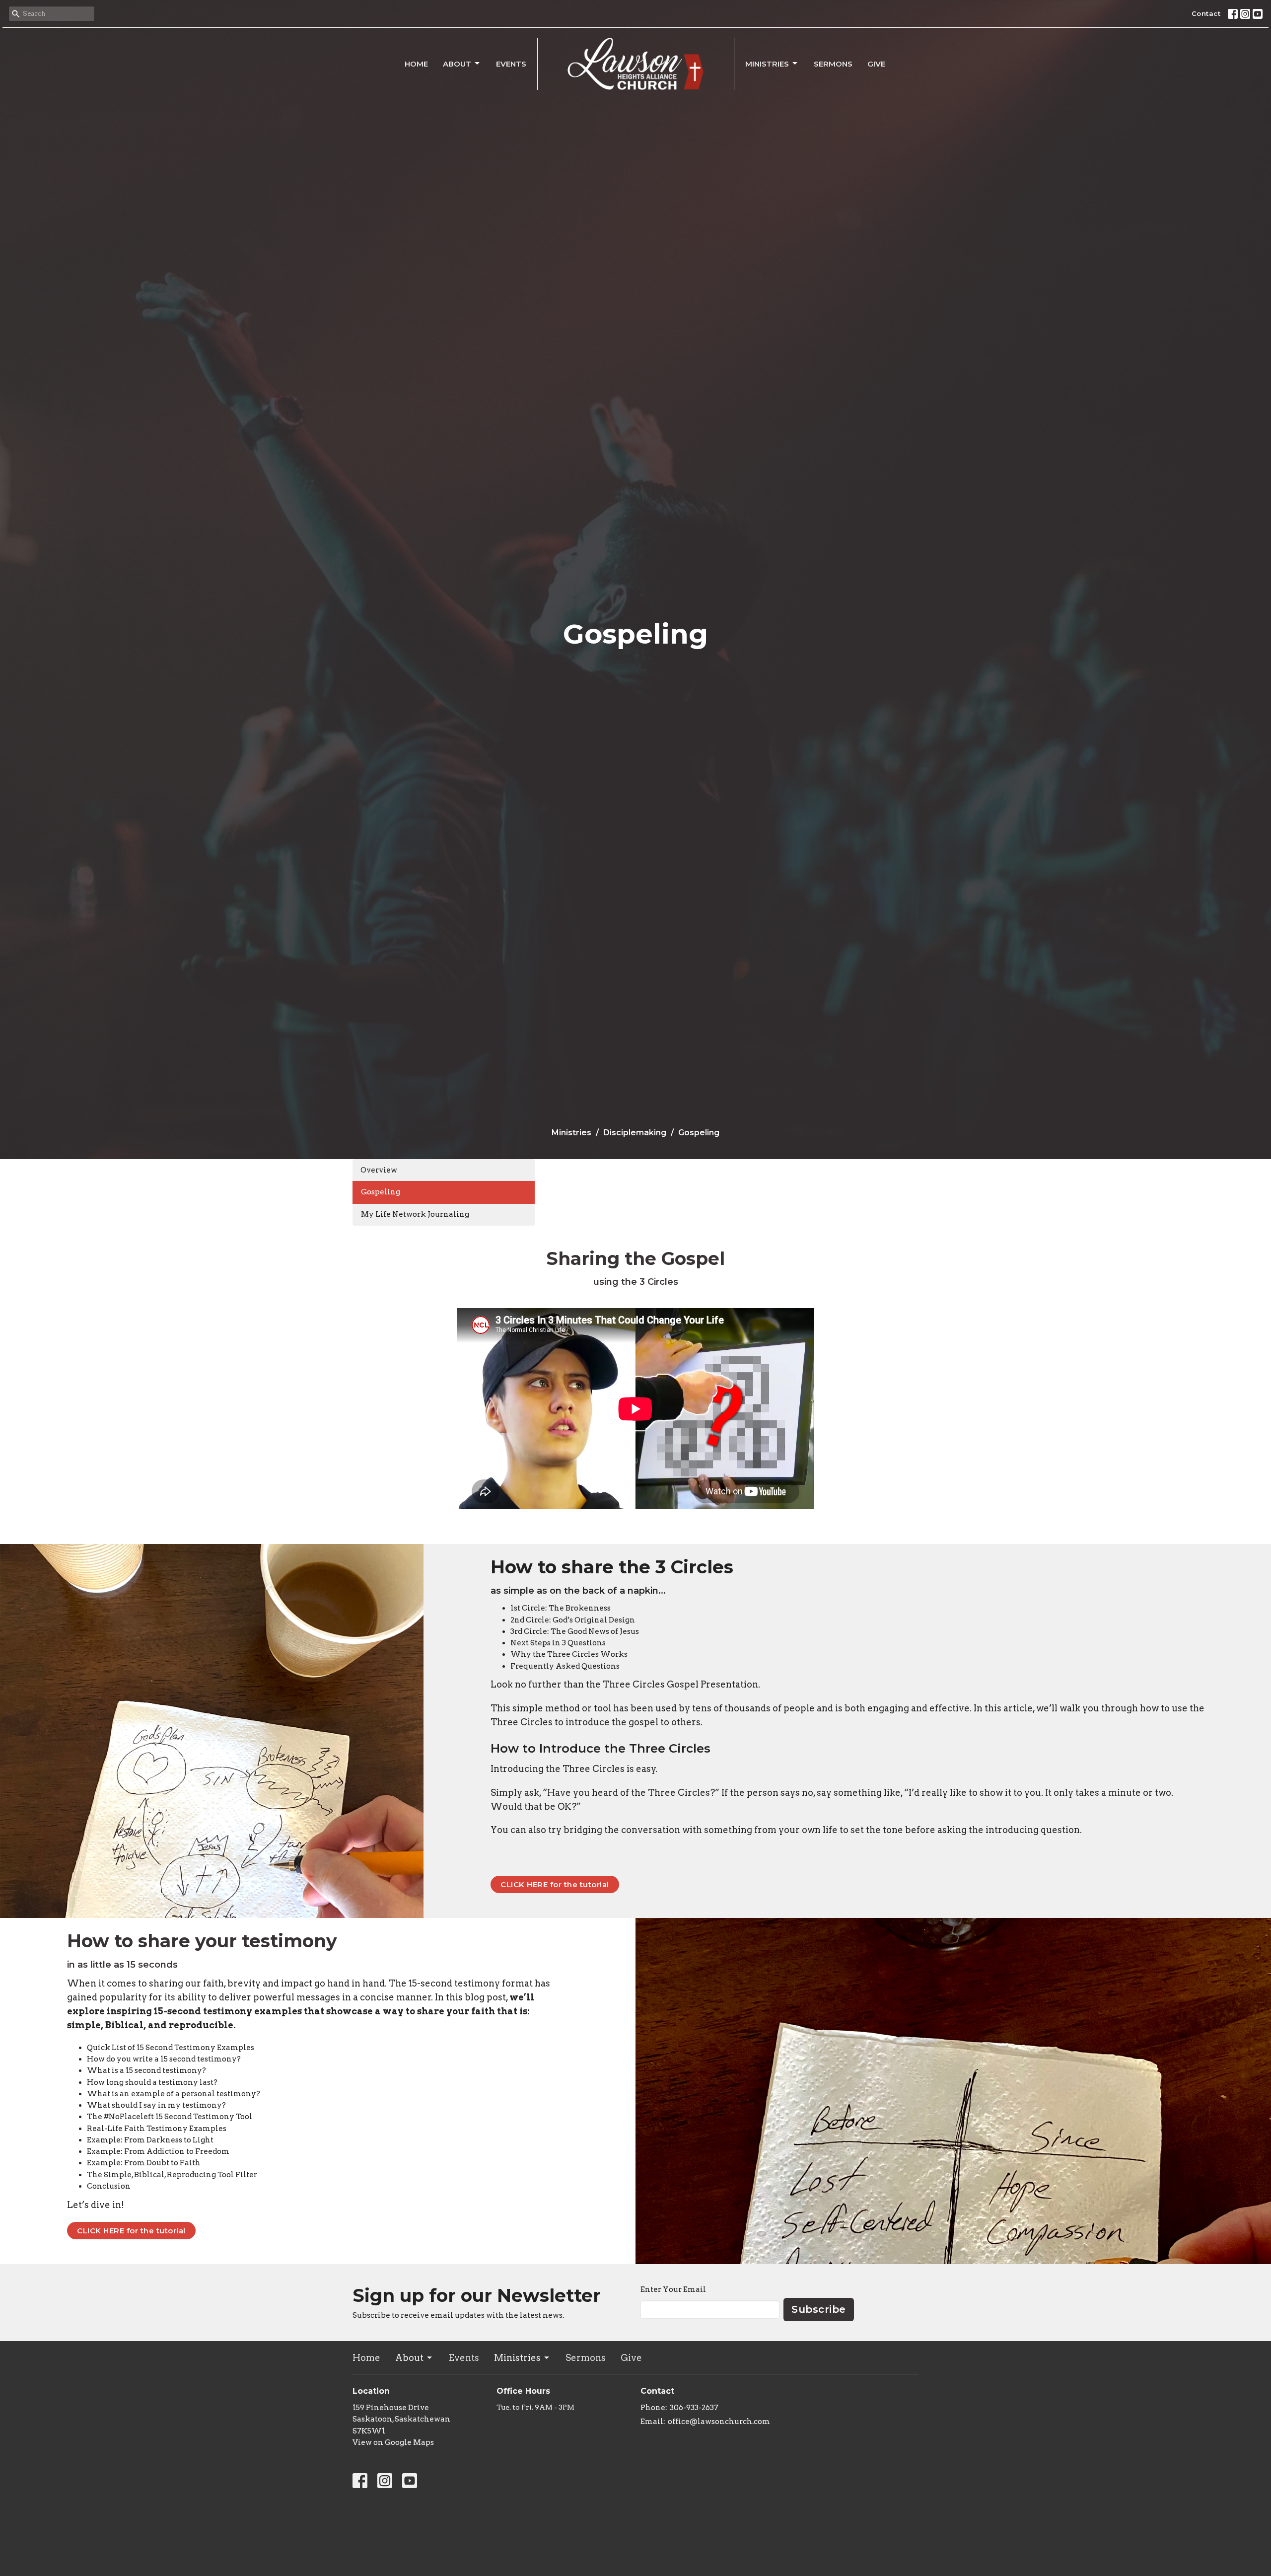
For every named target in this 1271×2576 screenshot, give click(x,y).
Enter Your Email (673, 2289)
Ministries (767, 64)
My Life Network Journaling (415, 1214)
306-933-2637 (694, 2408)
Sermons (833, 64)
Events (511, 64)
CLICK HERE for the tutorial (555, 1884)
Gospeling (381, 1192)
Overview (379, 1170)
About (457, 64)
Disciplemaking (635, 1133)
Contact (1206, 13)
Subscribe (819, 2309)
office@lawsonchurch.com (719, 2422)
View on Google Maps (393, 2442)
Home (416, 64)
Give (876, 64)
